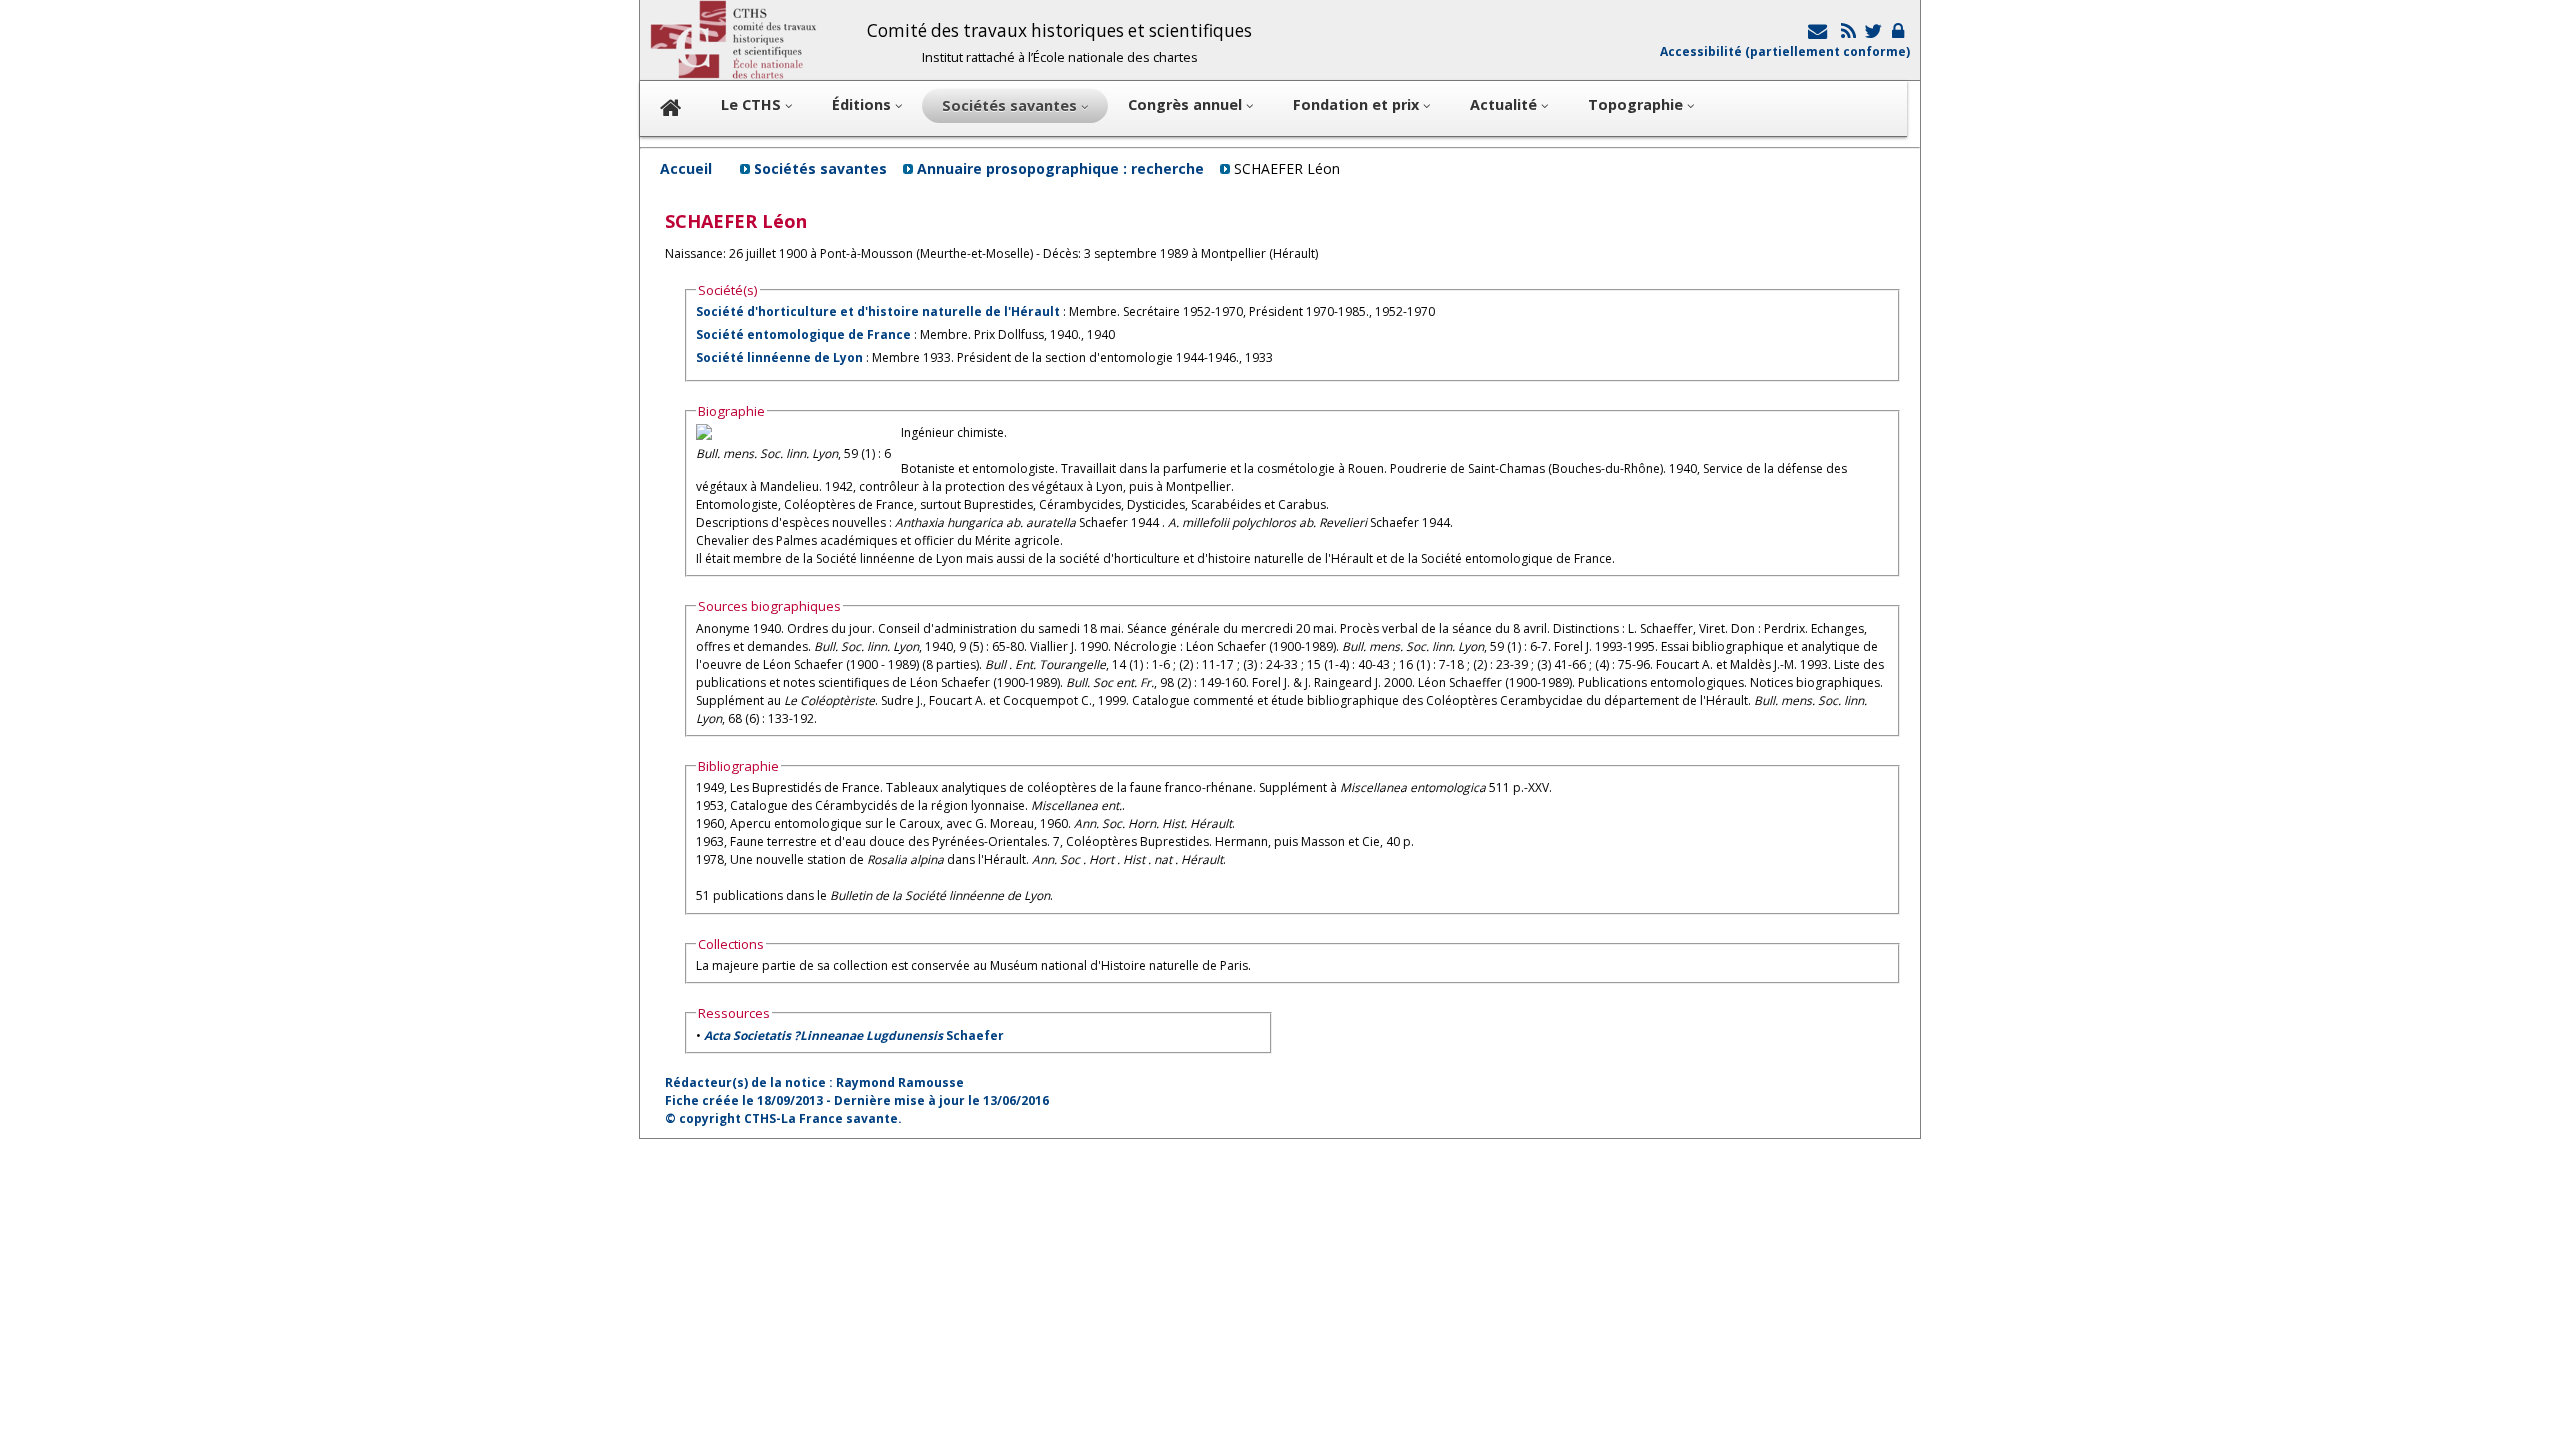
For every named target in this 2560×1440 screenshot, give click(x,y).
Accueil (686, 168)
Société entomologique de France (803, 334)
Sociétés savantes (820, 168)
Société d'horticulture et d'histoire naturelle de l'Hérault (878, 311)
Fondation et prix (1358, 104)
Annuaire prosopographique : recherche (1060, 168)
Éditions (863, 104)
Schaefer (854, 1035)
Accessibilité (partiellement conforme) (1785, 51)
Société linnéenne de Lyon (779, 357)
